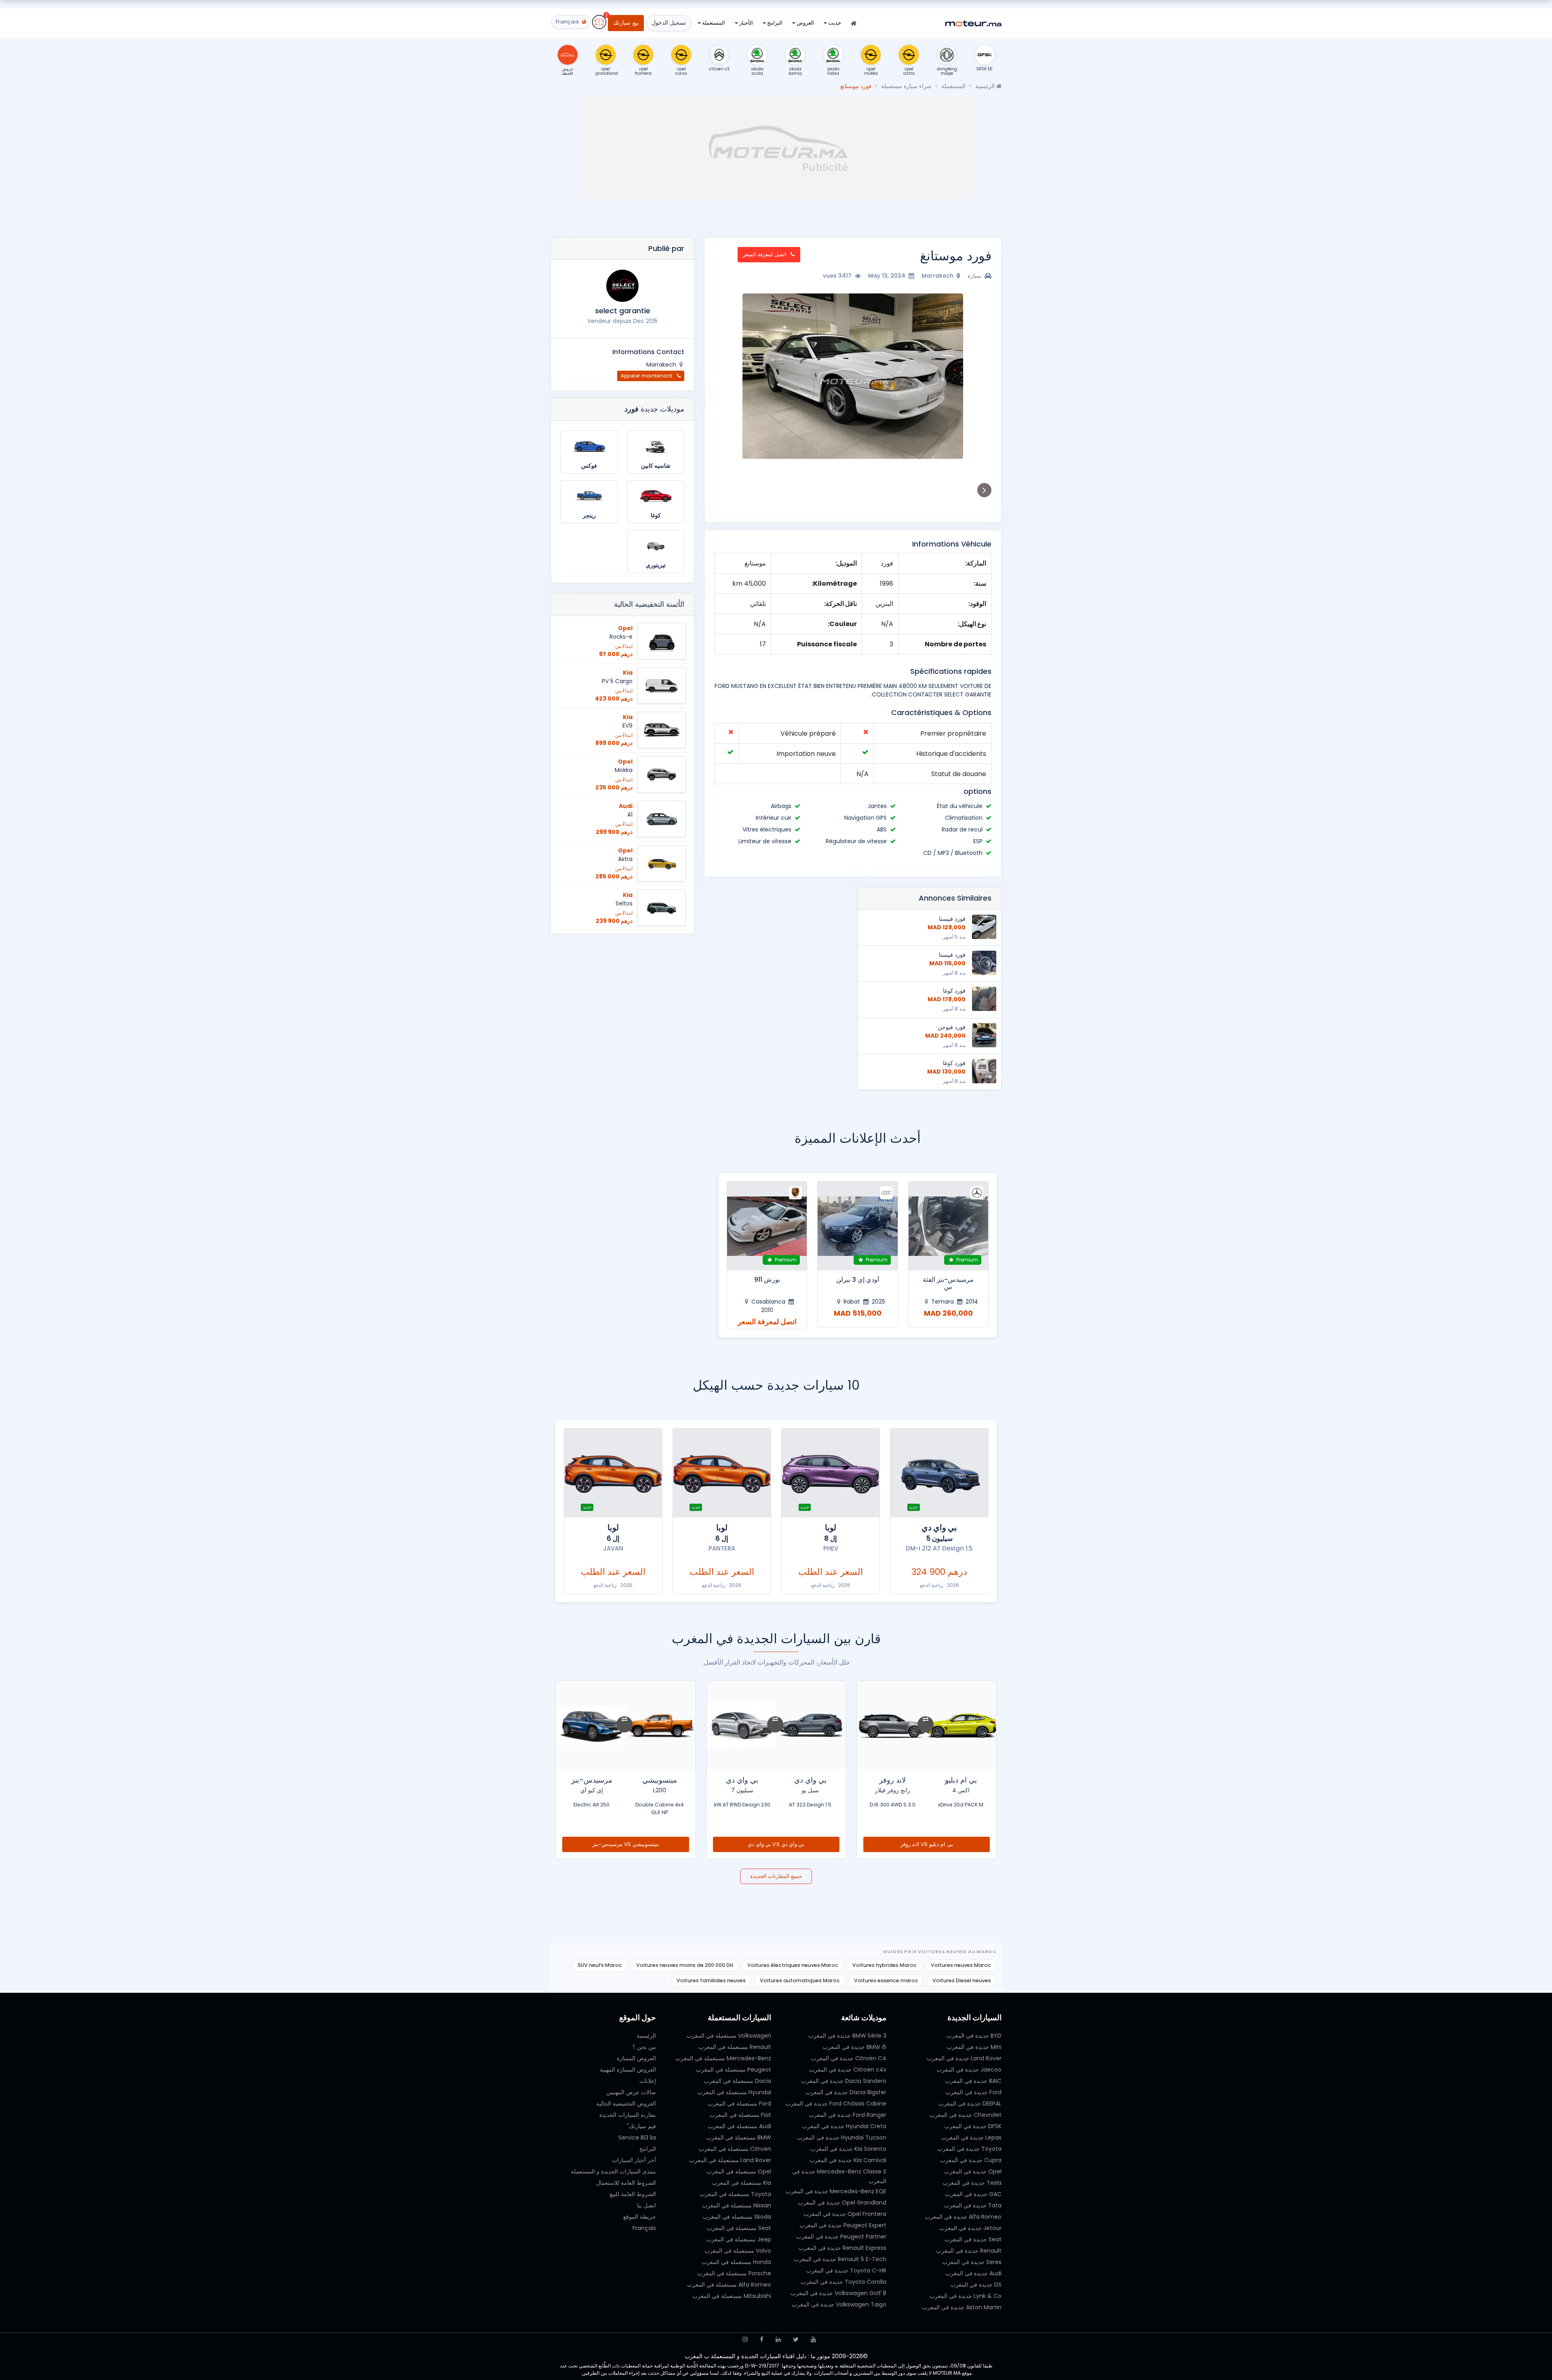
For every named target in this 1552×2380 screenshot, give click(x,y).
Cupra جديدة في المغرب (971, 2160)
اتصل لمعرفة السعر (765, 254)
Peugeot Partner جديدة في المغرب (841, 2237)
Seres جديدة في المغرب (972, 2262)
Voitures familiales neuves (711, 1980)
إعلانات (648, 2081)
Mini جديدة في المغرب (974, 2047)
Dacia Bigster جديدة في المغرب (846, 2092)
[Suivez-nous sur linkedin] (778, 2339)
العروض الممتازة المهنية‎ (628, 2070)
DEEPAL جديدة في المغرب (970, 2104)
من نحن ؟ (644, 2047)
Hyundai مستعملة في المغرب (734, 2092)
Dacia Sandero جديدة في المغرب (844, 2081)
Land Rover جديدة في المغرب (964, 2058)
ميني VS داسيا (626, 1844)
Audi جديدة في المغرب (973, 2273)
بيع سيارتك (626, 23)
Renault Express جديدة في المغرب (842, 2248)
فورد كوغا (954, 991)
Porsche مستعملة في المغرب (734, 2273)
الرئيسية (986, 86)
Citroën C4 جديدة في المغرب (849, 2058)
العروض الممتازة (636, 2058)
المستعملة (713, 23)
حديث (834, 23)
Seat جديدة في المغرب (973, 2239)
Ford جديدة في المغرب (973, 2092)
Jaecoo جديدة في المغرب (969, 2070)
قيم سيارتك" (641, 2126)
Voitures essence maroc (886, 1980)
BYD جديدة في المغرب (974, 2036)
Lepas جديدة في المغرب (971, 2137)
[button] (982, 376)
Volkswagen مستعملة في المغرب (729, 2036)
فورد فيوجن (952, 1027)
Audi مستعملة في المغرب (739, 2126)
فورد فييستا (952, 919)
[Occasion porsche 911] (948, 1226)
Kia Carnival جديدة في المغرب (848, 2160)
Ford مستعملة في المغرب (739, 2104)
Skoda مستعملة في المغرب (737, 2217)
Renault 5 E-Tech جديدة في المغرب (840, 2259)
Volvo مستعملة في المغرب (738, 2251)
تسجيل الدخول (669, 23)
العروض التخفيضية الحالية (626, 2104)
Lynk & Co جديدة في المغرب (966, 2296)
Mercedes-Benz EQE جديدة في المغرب (836, 2191)
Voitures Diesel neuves (962, 1980)
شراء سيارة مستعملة (906, 86)
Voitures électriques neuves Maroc (793, 1965)
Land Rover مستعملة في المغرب (730, 2160)
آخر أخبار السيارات (634, 2160)
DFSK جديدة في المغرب (973, 2126)
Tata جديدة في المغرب (973, 2205)
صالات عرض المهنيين (631, 2092)
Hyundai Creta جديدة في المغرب (844, 2126)
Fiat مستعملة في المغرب (740, 2115)
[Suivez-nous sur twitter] (796, 2339)
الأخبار (745, 23)
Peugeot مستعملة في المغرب (734, 2070)
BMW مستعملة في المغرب (739, 2137)
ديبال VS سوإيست (776, 1844)
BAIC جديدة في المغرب (973, 2081)
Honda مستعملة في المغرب (736, 2262)
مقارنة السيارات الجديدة (628, 2115)
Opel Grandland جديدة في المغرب (842, 2203)
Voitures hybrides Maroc (885, 1965)
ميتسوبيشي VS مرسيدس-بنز (927, 1844)
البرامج (774, 23)
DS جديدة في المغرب (976, 2285)
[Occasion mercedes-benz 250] (858, 1226)
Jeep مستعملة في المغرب (739, 2239)
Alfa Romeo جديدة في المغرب (963, 2217)
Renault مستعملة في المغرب (735, 2047)
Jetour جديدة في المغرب (970, 2228)
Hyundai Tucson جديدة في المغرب (842, 2137)
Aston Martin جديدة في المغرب (962, 2307)
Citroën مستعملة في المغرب (735, 2149)
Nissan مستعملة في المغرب (737, 2205)
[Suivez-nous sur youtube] (813, 2339)
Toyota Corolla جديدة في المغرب (843, 2282)
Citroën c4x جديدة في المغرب (848, 2070)
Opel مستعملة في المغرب (739, 2171)
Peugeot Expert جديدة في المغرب (843, 2225)
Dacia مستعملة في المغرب (737, 2081)
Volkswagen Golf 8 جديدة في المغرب (838, 2293)
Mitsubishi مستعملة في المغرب (732, 2296)
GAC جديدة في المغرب (973, 2194)
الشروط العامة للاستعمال (626, 2183)
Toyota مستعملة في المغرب (735, 2194)
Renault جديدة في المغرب (969, 2251)
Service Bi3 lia (637, 2137)
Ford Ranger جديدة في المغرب (848, 2115)
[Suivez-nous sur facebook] (762, 2339)
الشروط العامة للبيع (633, 2194)
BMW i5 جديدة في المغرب (854, 2047)
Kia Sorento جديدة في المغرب (848, 2149)
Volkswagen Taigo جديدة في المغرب (839, 2304)
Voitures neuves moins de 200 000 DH (685, 1965)
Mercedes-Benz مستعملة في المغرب (723, 2058)
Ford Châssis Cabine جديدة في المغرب (836, 2104)
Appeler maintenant (647, 376)
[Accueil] (854, 24)
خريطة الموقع (640, 2217)
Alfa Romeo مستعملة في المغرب (729, 2285)
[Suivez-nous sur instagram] (745, 2339)
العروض (805, 23)
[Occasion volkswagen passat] (767, 1226)
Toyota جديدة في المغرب (969, 2149)
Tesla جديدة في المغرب (972, 2183)
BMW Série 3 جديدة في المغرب (847, 2036)
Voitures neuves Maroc (961, 1965)
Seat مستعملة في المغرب (739, 2228)
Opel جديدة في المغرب (973, 2171)
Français (644, 2228)
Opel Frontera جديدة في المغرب (845, 2214)
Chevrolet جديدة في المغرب (966, 2115)
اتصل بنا (646, 2205)
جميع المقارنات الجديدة (776, 1876)
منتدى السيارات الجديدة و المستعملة (613, 2171)
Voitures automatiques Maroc (800, 1980)
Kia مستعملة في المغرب (741, 2183)
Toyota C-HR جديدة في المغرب (846, 2270)
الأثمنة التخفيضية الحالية (649, 604)
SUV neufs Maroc (600, 1965)
